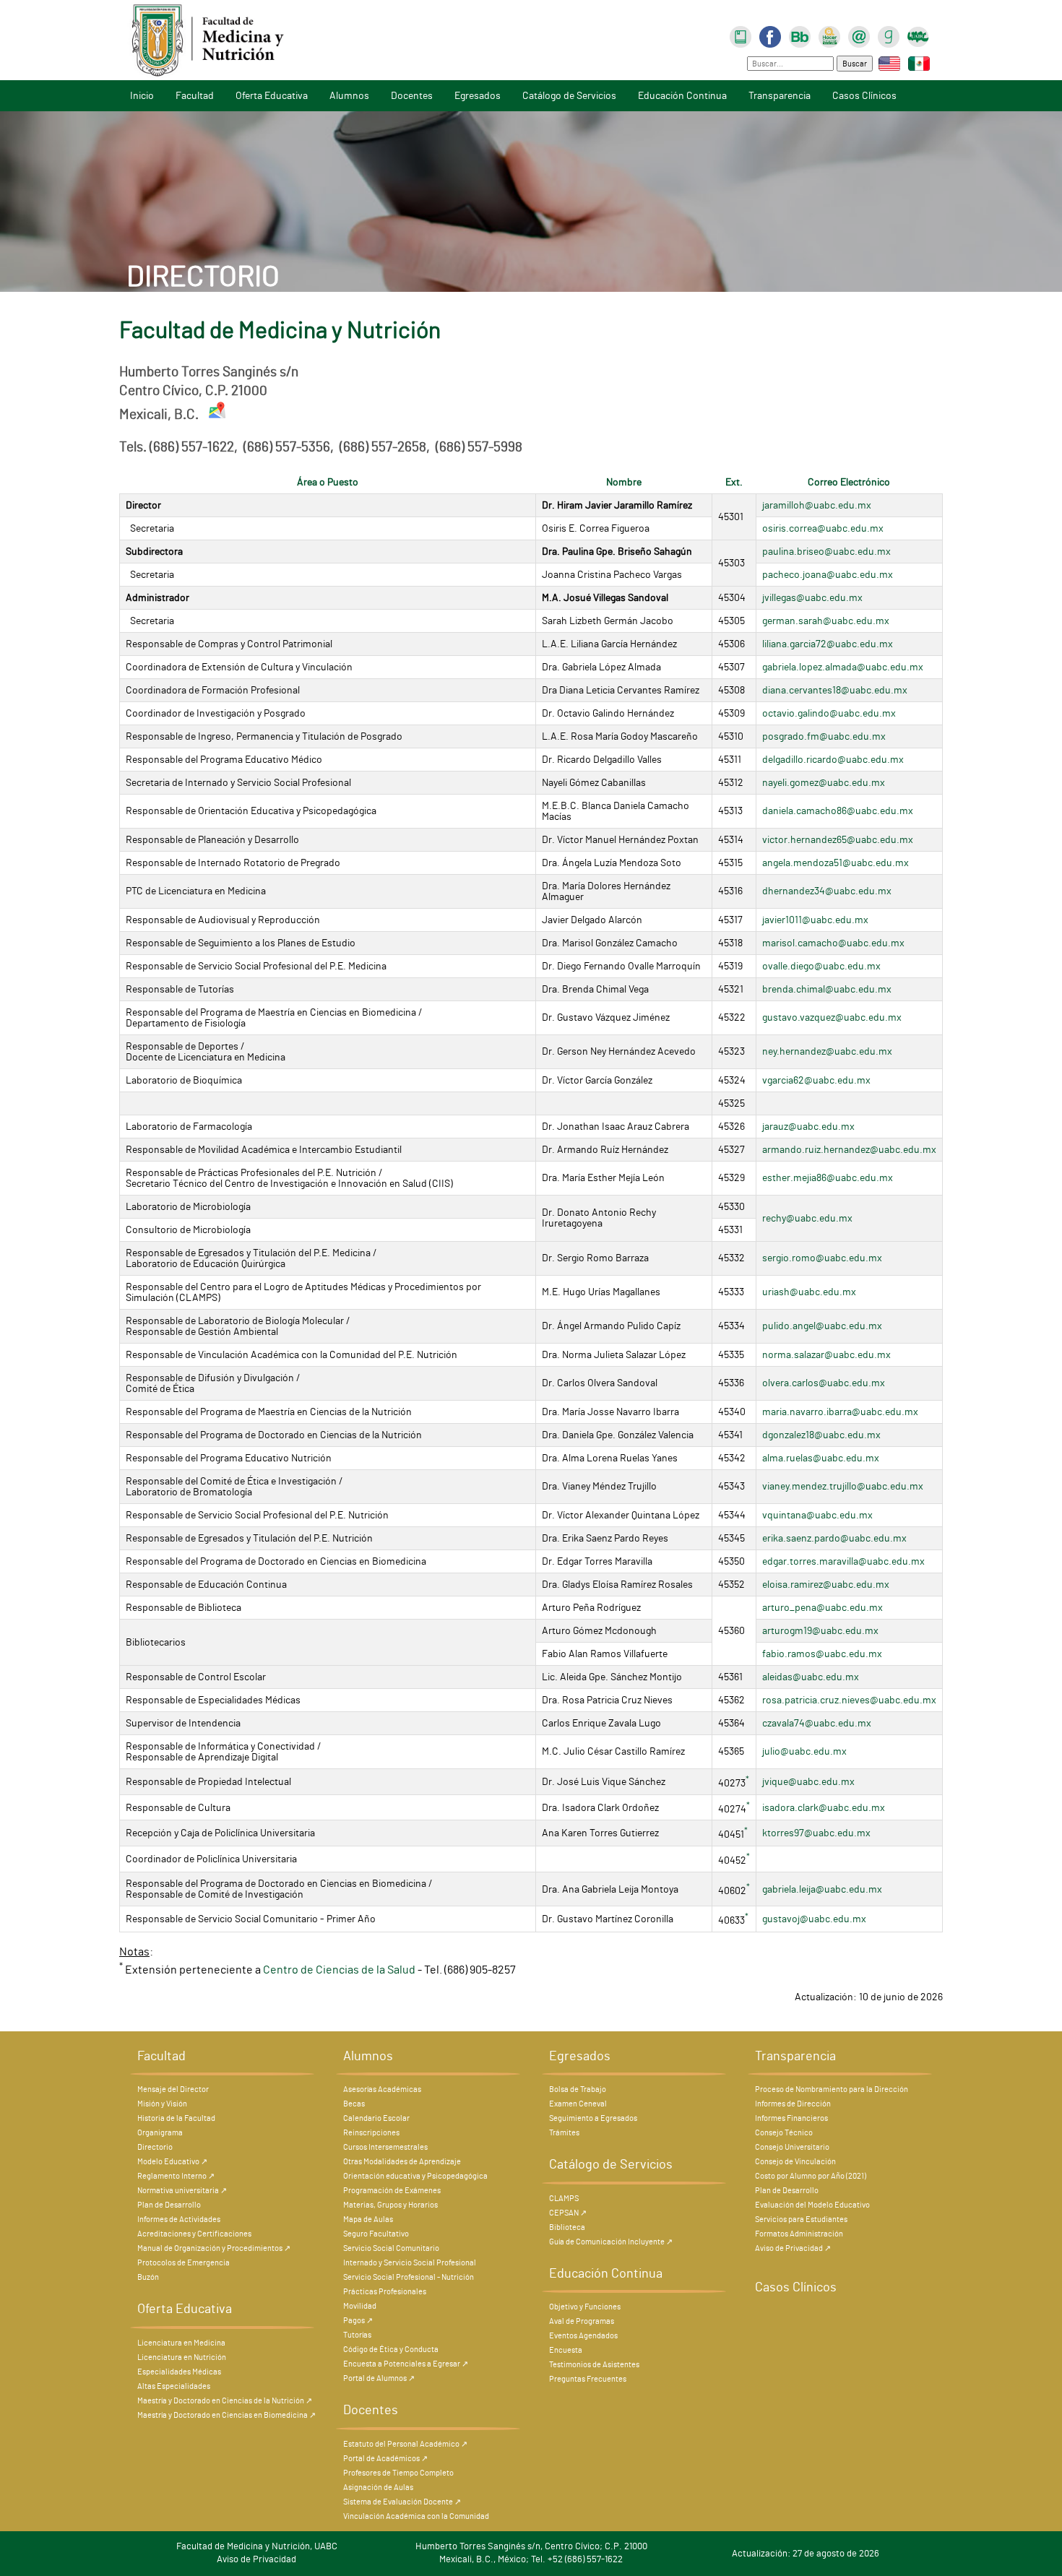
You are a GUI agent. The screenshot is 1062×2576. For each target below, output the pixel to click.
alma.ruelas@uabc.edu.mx (821, 1458)
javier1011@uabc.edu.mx (815, 920)
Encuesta (566, 2350)
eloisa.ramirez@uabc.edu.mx (826, 1585)
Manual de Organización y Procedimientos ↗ (214, 2248)
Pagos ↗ (358, 2321)
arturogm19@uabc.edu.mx (820, 1631)
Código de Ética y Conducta (391, 2350)
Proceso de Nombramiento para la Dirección (832, 2089)
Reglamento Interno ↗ (176, 2176)
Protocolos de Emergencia (184, 2263)
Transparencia (780, 96)
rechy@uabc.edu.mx (807, 1218)
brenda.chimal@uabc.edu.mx (827, 989)
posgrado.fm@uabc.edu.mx (824, 736)
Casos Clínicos (864, 96)
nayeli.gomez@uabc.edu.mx (824, 783)
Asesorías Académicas (382, 2089)
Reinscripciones (371, 2133)
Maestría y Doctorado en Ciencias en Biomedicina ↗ (226, 2415)
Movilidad (360, 2306)
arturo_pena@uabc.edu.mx (823, 1608)
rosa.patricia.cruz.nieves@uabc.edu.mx (849, 1700)
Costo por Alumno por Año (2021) (811, 2176)
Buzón (148, 2277)
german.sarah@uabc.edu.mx (826, 621)
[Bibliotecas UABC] (741, 35)
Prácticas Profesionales (385, 2292)
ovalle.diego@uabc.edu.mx (821, 966)
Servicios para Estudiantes (801, 2220)
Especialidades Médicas (179, 2372)
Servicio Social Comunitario (391, 2248)
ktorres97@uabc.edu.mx (816, 1833)
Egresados (478, 96)
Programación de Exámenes (392, 2191)
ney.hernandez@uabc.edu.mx (827, 1051)
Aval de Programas (582, 2321)
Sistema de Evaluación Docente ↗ (402, 2502)
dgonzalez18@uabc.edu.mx (821, 1435)
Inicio (142, 96)
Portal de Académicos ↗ (385, 2459)
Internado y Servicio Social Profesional (410, 2263)
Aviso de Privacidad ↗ (793, 2248)
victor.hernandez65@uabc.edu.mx (838, 840)
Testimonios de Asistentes (594, 2365)
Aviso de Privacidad (256, 2560)
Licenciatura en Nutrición (182, 2357)
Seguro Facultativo (376, 2234)
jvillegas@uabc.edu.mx (812, 598)
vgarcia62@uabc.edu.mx (816, 1080)
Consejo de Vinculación (795, 2162)
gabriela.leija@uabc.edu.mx (822, 1889)
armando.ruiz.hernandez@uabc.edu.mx (849, 1150)
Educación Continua (682, 96)
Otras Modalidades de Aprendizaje (402, 2162)
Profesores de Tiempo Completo (398, 2473)
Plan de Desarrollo (169, 2205)
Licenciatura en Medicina (181, 2343)
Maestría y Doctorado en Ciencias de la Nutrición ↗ (225, 2401)
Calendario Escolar (376, 2118)
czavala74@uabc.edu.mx (817, 1723)
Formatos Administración (799, 2234)
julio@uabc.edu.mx (804, 1751)
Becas (354, 2104)
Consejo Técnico (784, 2133)
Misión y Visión (162, 2104)
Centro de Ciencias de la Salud (339, 1971)
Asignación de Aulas (378, 2488)
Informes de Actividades (179, 2220)
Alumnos (349, 96)
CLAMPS (564, 2199)
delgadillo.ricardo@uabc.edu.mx (833, 760)
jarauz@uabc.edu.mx (808, 1127)
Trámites (564, 2133)
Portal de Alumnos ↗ (379, 2378)
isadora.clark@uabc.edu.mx (824, 1808)
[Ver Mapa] (218, 415)
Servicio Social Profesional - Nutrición (409, 2277)
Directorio (155, 2147)
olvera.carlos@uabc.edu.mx (824, 1383)
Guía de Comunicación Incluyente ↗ (611, 2242)
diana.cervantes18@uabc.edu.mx (835, 690)
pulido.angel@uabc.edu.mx (822, 1326)
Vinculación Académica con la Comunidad (416, 2516)
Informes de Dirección (793, 2104)
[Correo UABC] (859, 35)
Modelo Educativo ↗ (172, 2162)
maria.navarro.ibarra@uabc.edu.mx (840, 1412)
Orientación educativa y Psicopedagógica (415, 2176)
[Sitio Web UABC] (918, 35)
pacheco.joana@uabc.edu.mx (828, 575)
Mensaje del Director (173, 2089)
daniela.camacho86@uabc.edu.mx (838, 811)
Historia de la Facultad (176, 2118)
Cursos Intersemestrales (385, 2147)
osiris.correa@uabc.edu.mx (823, 528)
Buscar (855, 64)
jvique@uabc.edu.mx (808, 1782)
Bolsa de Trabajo (578, 2089)
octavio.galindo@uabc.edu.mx (829, 713)
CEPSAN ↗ (568, 2213)
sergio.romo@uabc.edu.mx (822, 1258)
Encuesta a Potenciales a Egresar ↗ (406, 2364)
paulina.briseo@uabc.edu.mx (826, 552)
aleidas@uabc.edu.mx (811, 1677)
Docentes (412, 96)
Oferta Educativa (272, 96)
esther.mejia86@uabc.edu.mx (828, 1178)
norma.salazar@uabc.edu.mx (826, 1355)
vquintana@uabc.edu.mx (817, 1515)
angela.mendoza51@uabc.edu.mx (836, 863)
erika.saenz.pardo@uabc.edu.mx (834, 1538)
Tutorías (357, 2335)
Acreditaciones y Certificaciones (194, 2234)
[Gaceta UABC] (889, 35)
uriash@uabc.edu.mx (809, 1292)
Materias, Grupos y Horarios (390, 2205)
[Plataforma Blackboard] (800, 35)
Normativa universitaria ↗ (182, 2191)
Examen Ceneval (578, 2104)
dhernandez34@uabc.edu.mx (827, 891)
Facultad (195, 96)
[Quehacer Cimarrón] (829, 35)
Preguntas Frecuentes (588, 2379)
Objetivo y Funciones (585, 2307)
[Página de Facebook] (770, 35)
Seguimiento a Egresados (593, 2118)
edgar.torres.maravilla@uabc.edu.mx (843, 1561)
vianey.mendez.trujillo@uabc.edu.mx (843, 1486)
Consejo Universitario (792, 2147)
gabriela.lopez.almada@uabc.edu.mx (843, 667)
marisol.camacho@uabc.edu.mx (833, 943)
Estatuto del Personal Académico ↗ (405, 2444)
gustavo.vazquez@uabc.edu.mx (832, 1017)
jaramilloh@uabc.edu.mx (817, 505)
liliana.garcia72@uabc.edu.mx (828, 644)
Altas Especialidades (174, 2386)
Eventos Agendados (583, 2336)
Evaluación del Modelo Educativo (812, 2205)
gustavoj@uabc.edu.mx (814, 1919)
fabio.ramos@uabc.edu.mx (822, 1654)
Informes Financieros (791, 2118)
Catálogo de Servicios (569, 96)
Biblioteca (567, 2227)
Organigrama (160, 2133)
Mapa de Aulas (368, 2220)
